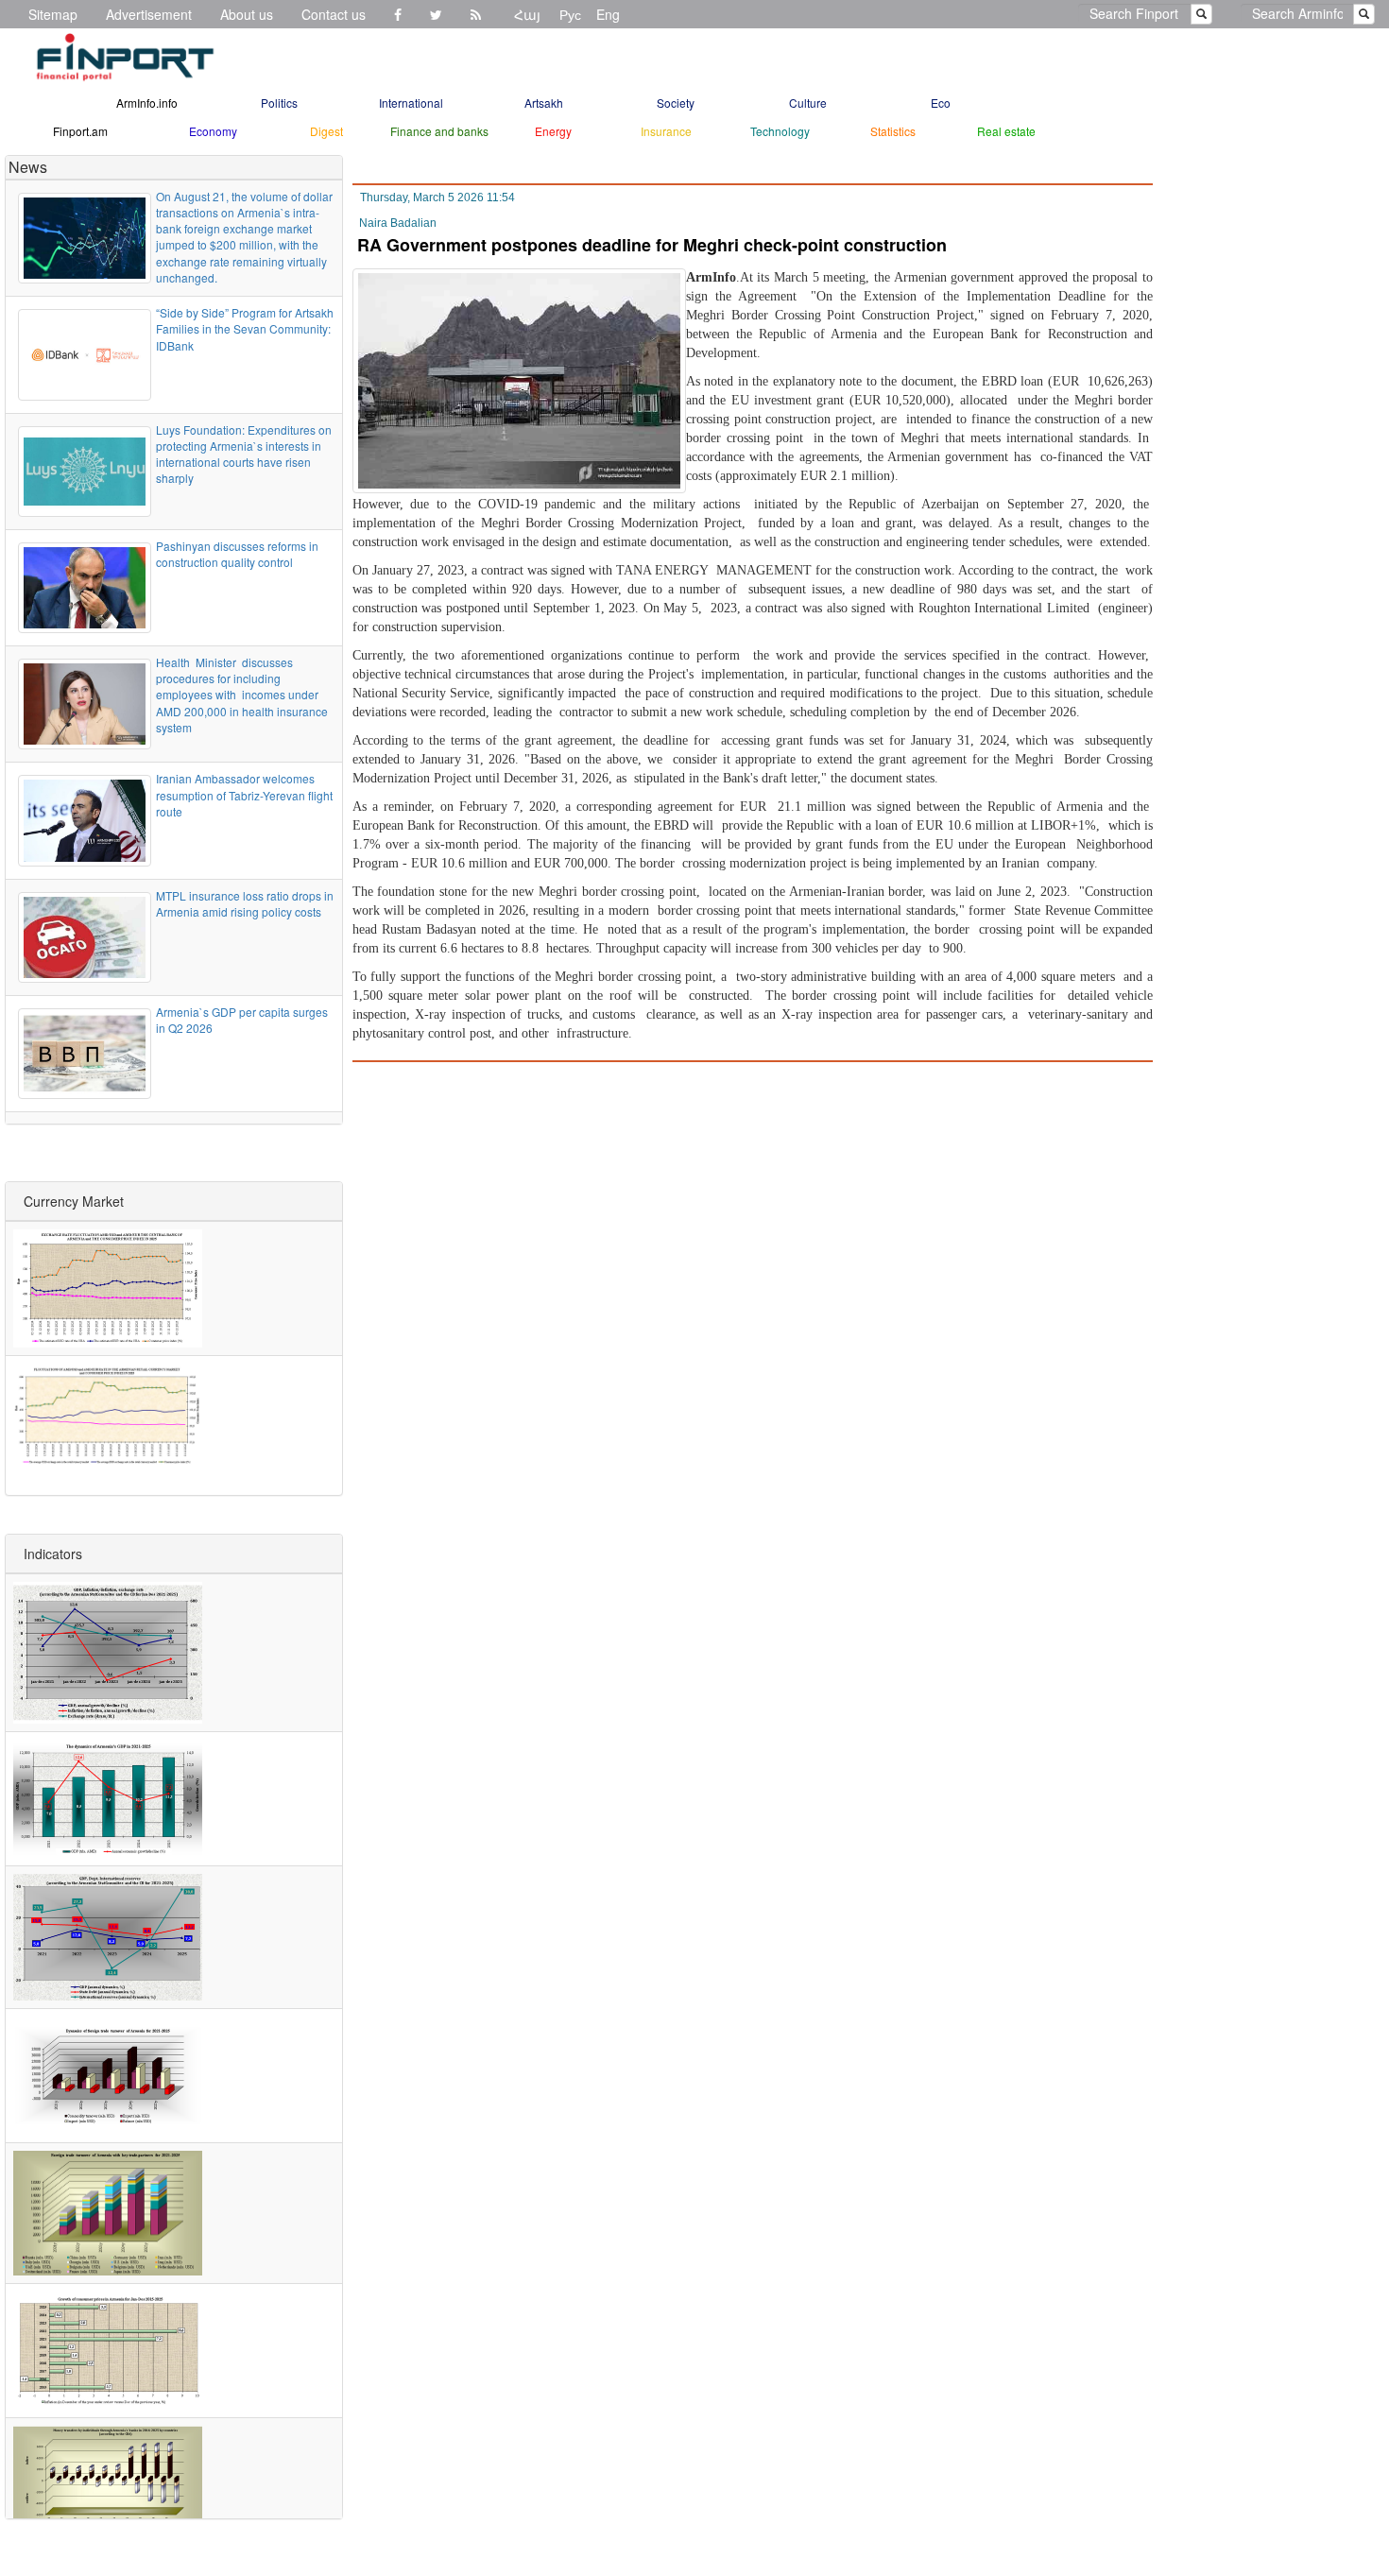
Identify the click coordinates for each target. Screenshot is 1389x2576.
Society (676, 103)
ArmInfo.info (147, 103)
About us (247, 14)
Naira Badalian (398, 223)
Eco (941, 103)
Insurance (666, 131)
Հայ (527, 14)
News (28, 167)
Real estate (1006, 131)
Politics (279, 103)
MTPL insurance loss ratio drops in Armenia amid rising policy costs (245, 903)
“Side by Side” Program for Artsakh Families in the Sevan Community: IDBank (245, 328)
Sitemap (53, 14)
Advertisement (149, 14)
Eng (608, 14)
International (411, 103)
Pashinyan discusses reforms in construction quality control (237, 554)
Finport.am (80, 131)
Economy (213, 131)
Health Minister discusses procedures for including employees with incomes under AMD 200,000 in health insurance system (242, 695)
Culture (808, 103)
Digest (326, 131)
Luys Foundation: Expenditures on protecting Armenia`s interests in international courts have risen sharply (244, 454)
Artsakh (544, 103)
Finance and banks (439, 131)
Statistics (893, 131)
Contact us (334, 14)
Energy (553, 131)
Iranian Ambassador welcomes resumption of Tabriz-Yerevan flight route (244, 794)
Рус (570, 14)
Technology (780, 131)
